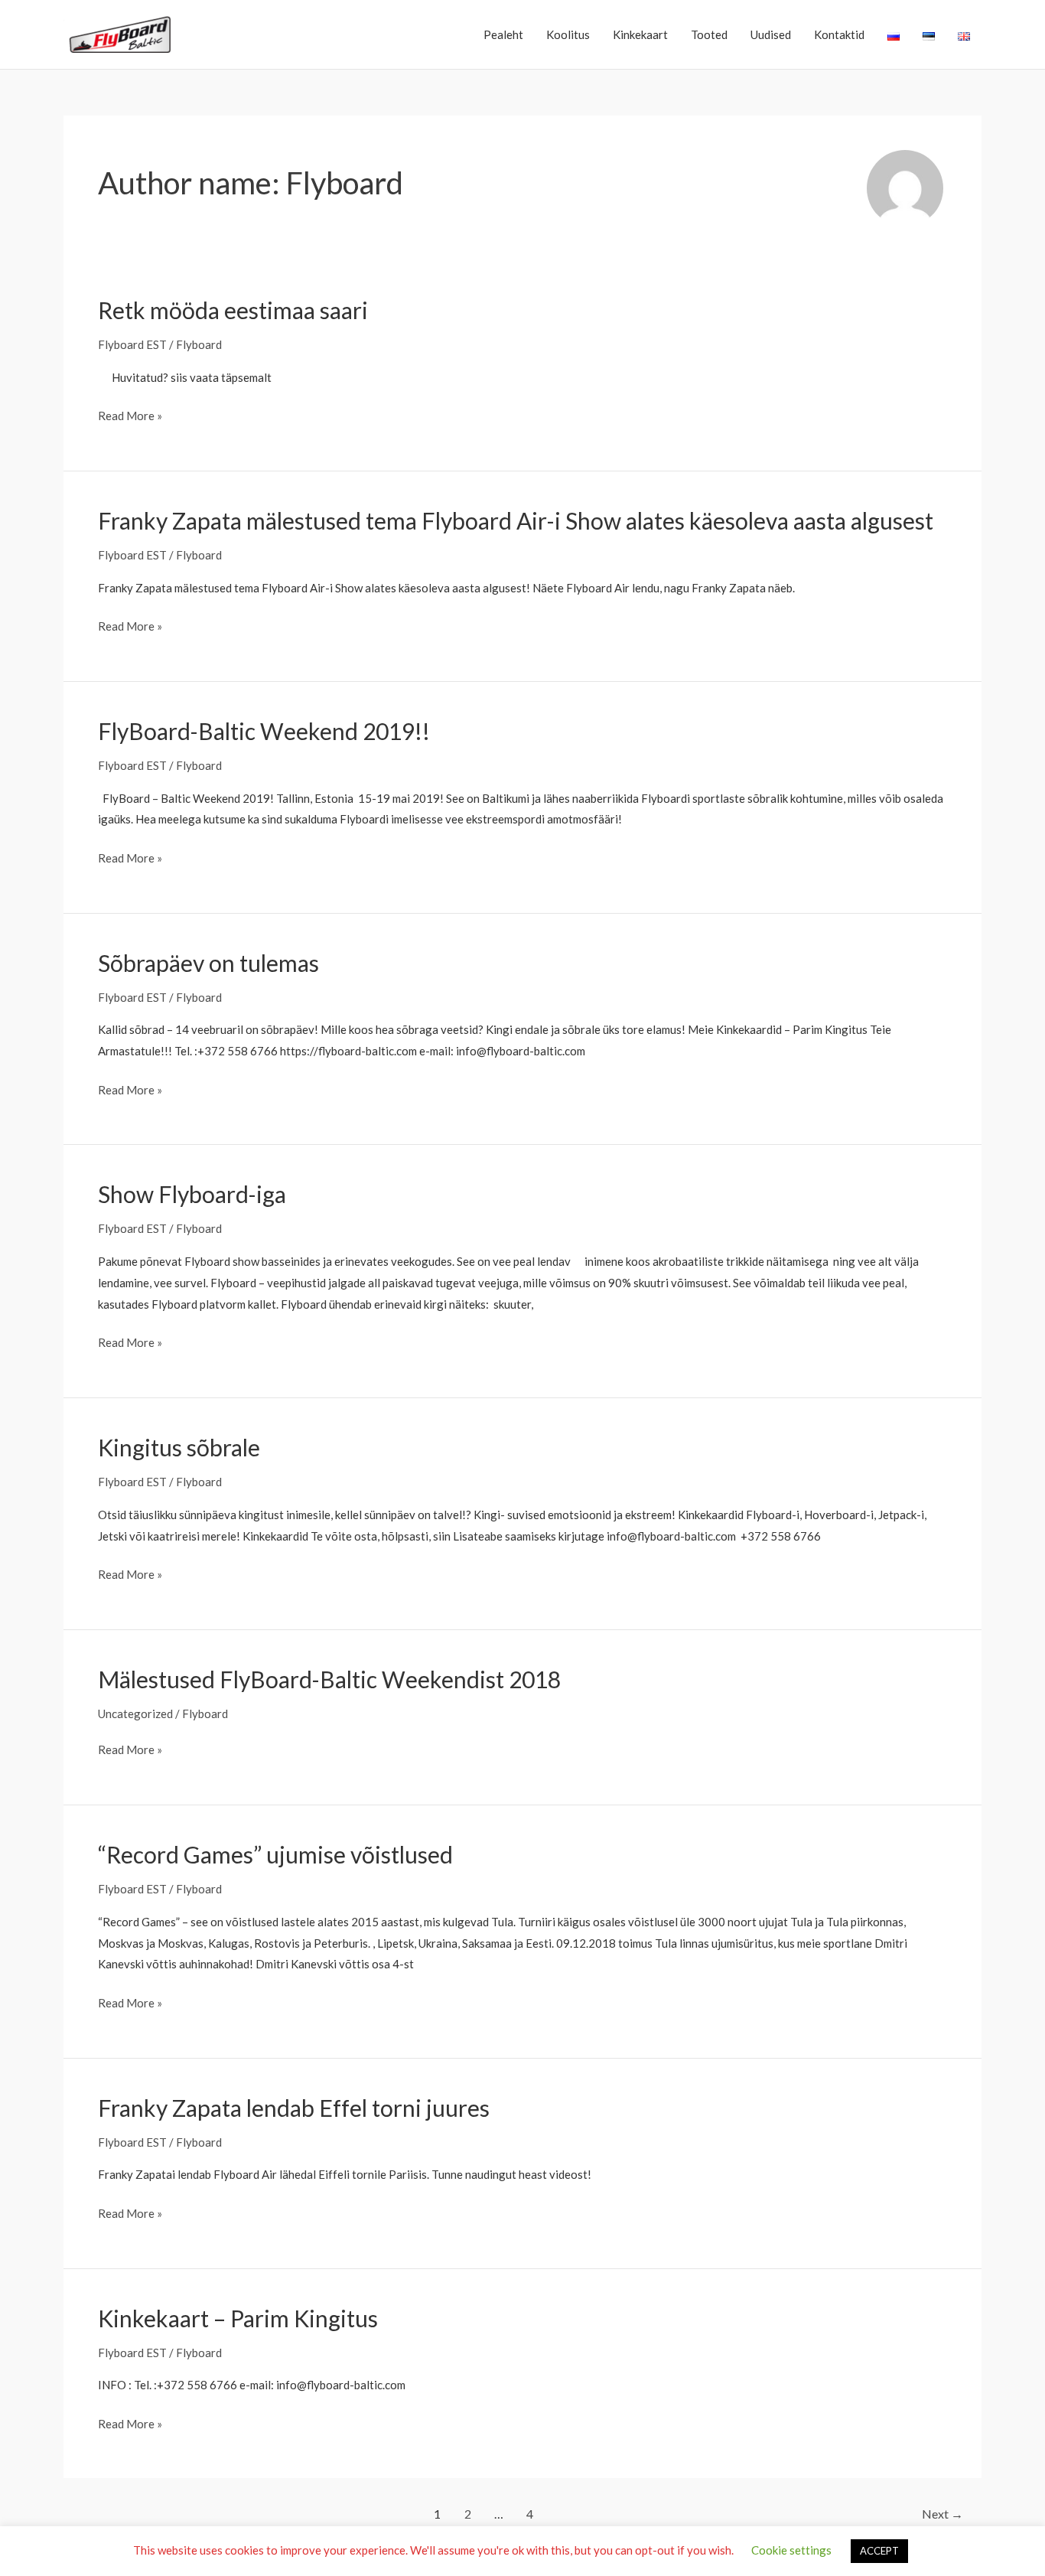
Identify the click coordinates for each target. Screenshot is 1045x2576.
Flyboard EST (132, 344)
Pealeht (503, 34)
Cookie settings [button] (791, 2550)
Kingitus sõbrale (179, 1447)
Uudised (771, 34)
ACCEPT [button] (879, 2551)
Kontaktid (839, 34)
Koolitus (568, 34)
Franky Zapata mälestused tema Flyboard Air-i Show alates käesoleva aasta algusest (516, 520)
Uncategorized (135, 1714)
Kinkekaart (640, 34)
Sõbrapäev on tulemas (208, 963)
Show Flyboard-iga (192, 1194)
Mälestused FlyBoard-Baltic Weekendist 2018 (329, 1679)
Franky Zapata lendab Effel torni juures (294, 2108)
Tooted (709, 34)
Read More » (130, 417)
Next (942, 2514)
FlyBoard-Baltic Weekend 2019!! (264, 731)
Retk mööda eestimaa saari (233, 310)
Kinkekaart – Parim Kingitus (238, 2318)
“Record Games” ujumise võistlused (275, 1854)
